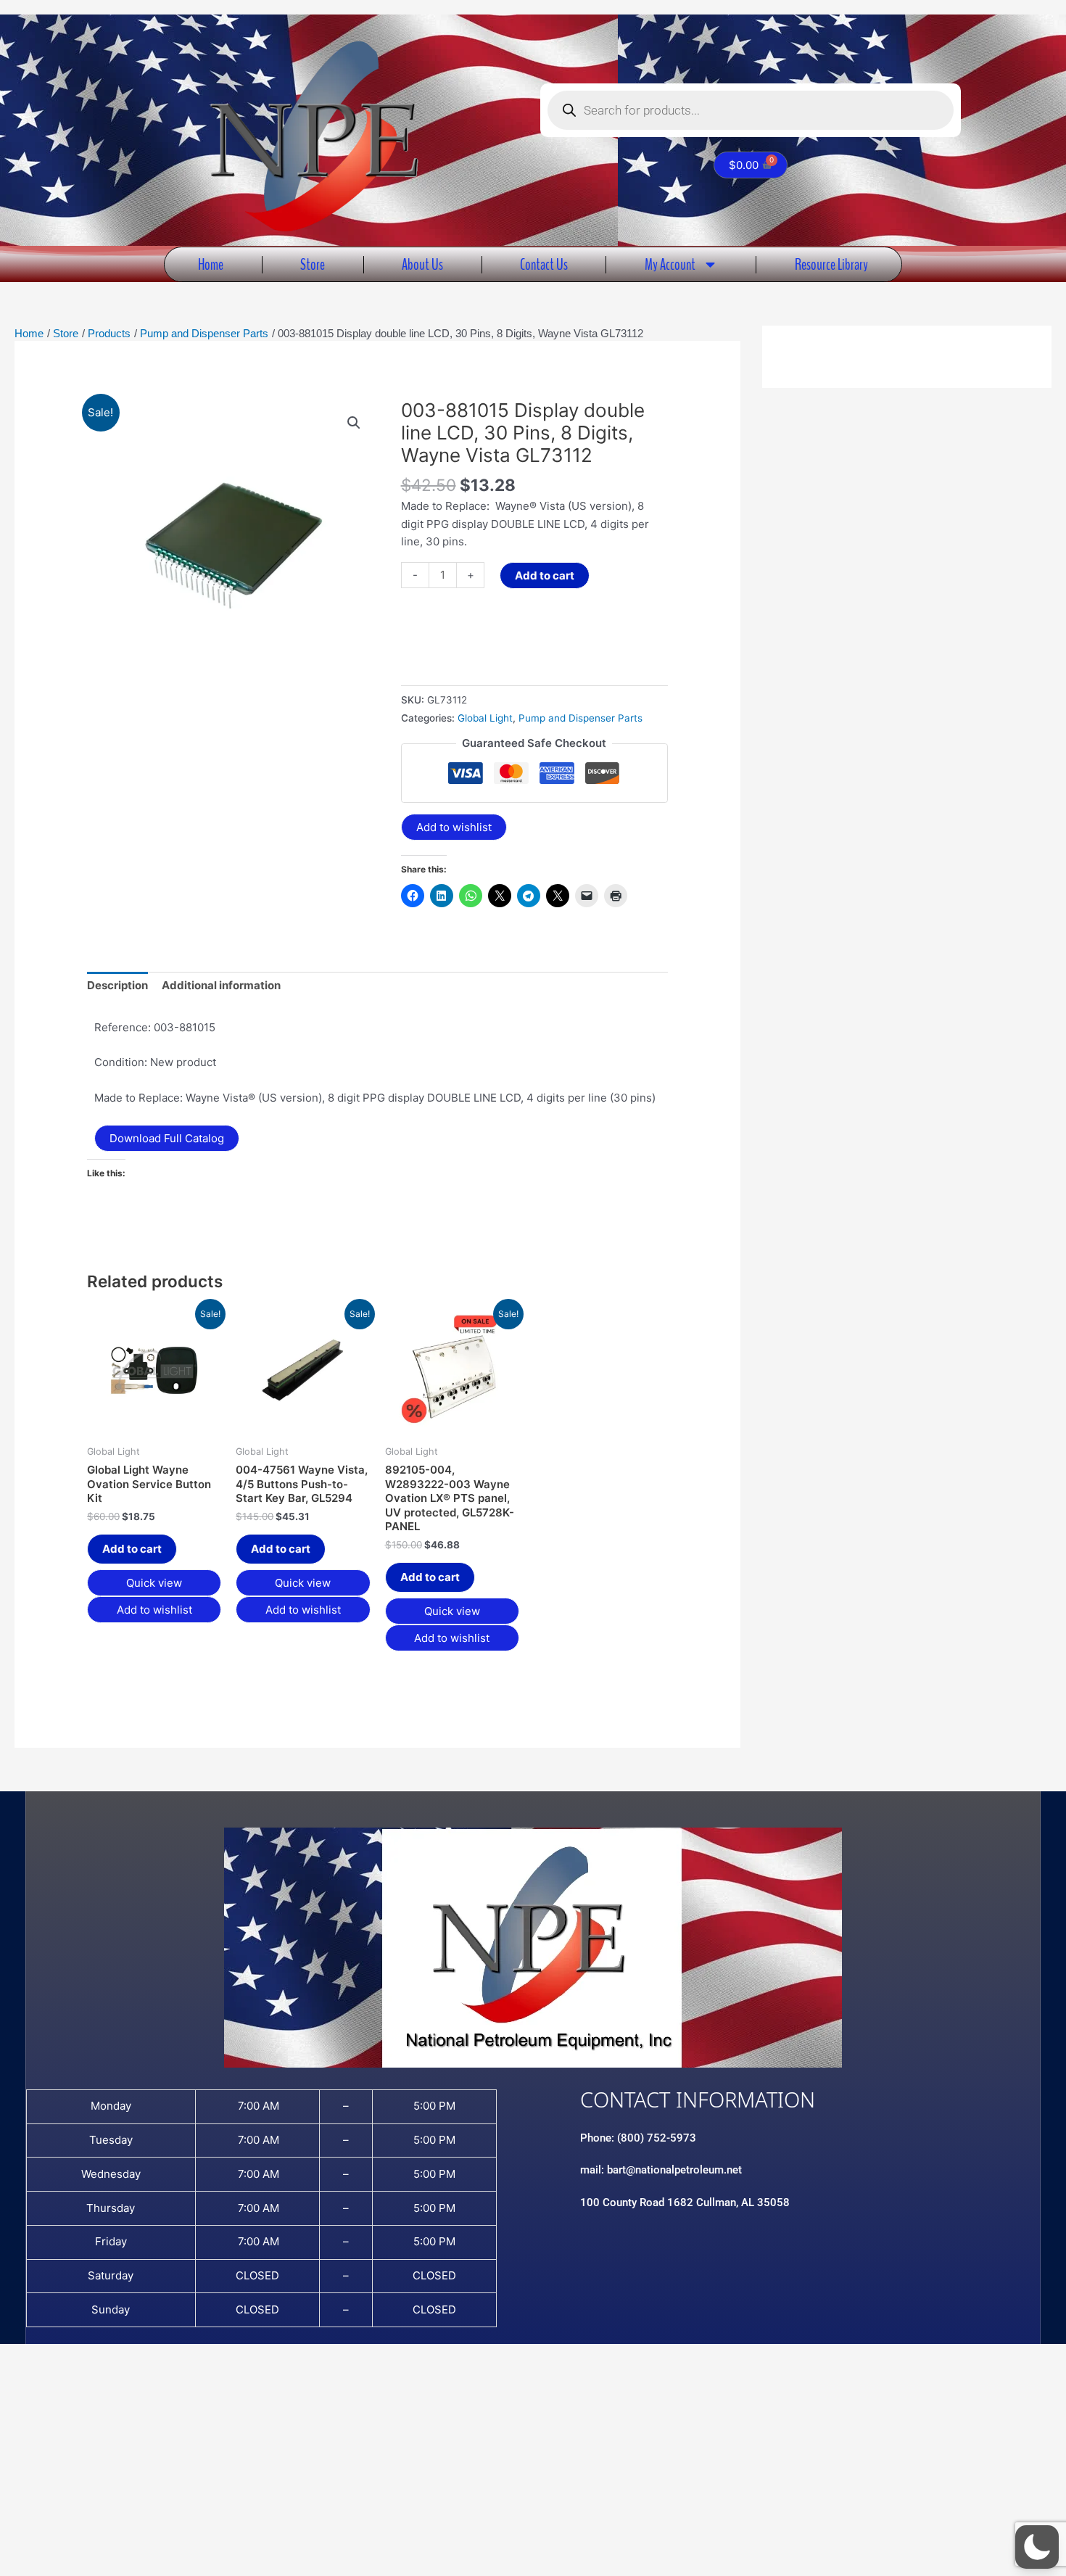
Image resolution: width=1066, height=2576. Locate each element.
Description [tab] (117, 985)
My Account (670, 264)
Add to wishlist (454, 827)
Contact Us (544, 264)
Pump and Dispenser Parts (580, 718)
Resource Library (831, 264)
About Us (422, 264)
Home (211, 264)
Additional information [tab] (221, 985)
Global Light (485, 718)
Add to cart (545, 575)
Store (313, 264)
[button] (354, 423)
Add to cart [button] (132, 1549)
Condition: (121, 1062)
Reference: (123, 1027)
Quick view (154, 1583)
